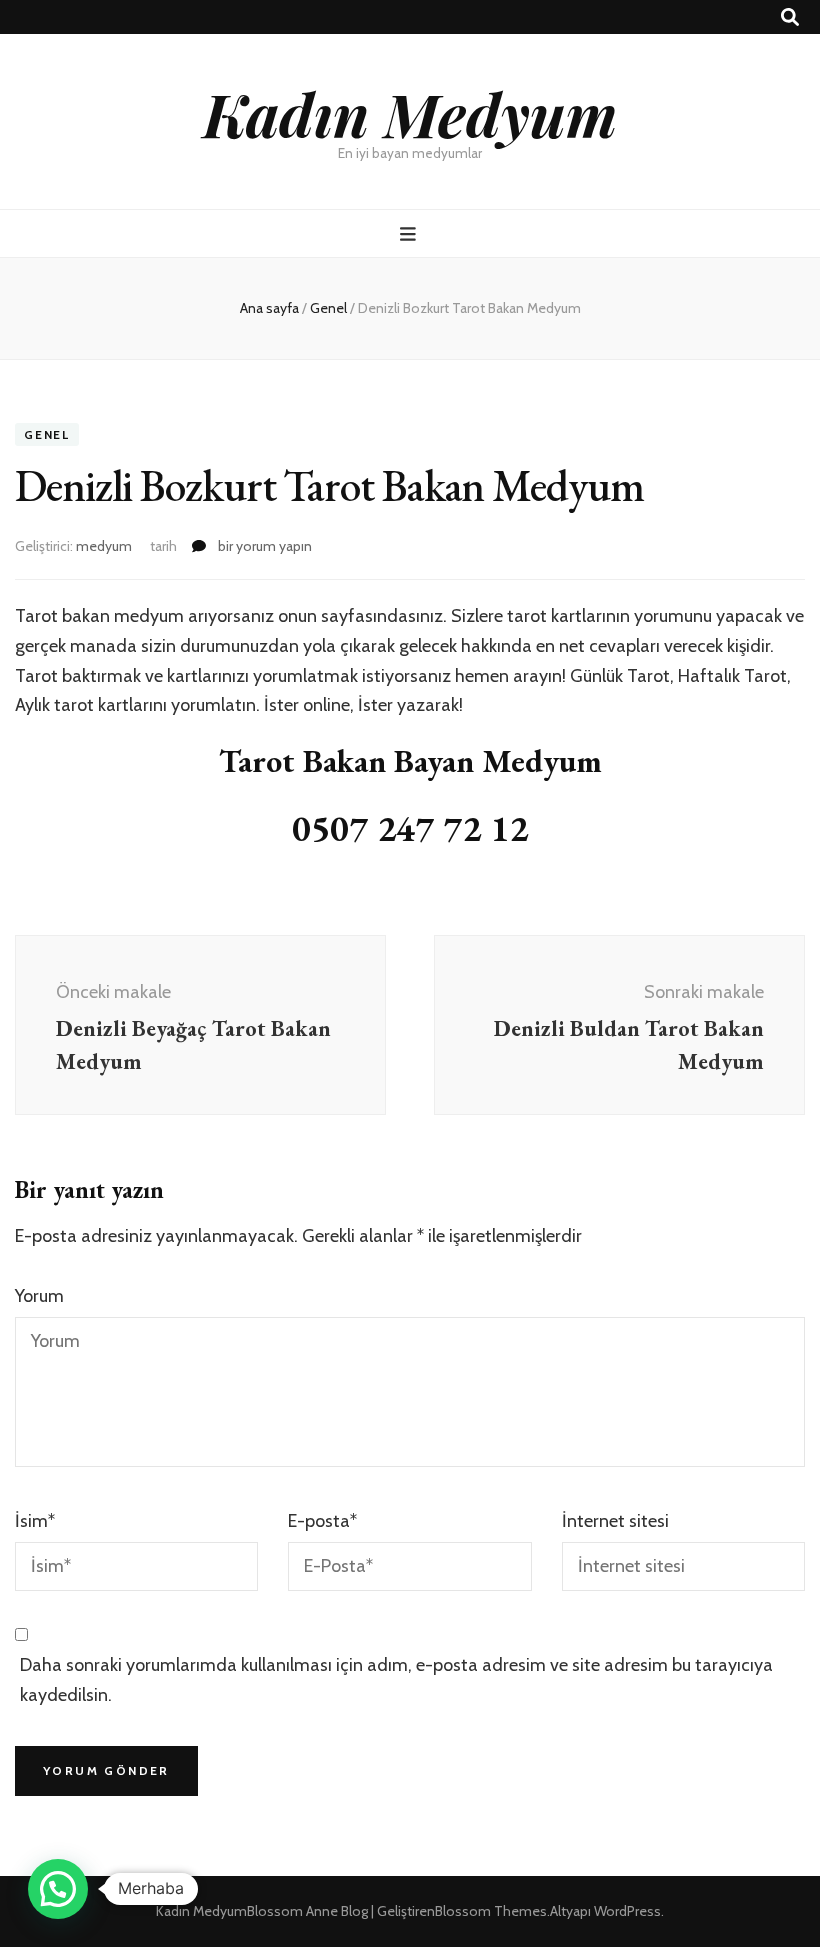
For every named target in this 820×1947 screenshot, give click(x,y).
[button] (58, 1889)
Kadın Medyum (410, 113)
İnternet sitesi (615, 1521)
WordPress (627, 1911)
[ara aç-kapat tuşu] (790, 17)
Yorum (39, 1296)
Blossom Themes (491, 1911)
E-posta (322, 1521)
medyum (104, 546)
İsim (35, 1521)
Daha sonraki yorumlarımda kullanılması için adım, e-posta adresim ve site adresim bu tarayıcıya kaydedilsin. (396, 1680)
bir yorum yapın (263, 546)
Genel (47, 434)
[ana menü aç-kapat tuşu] (410, 234)
